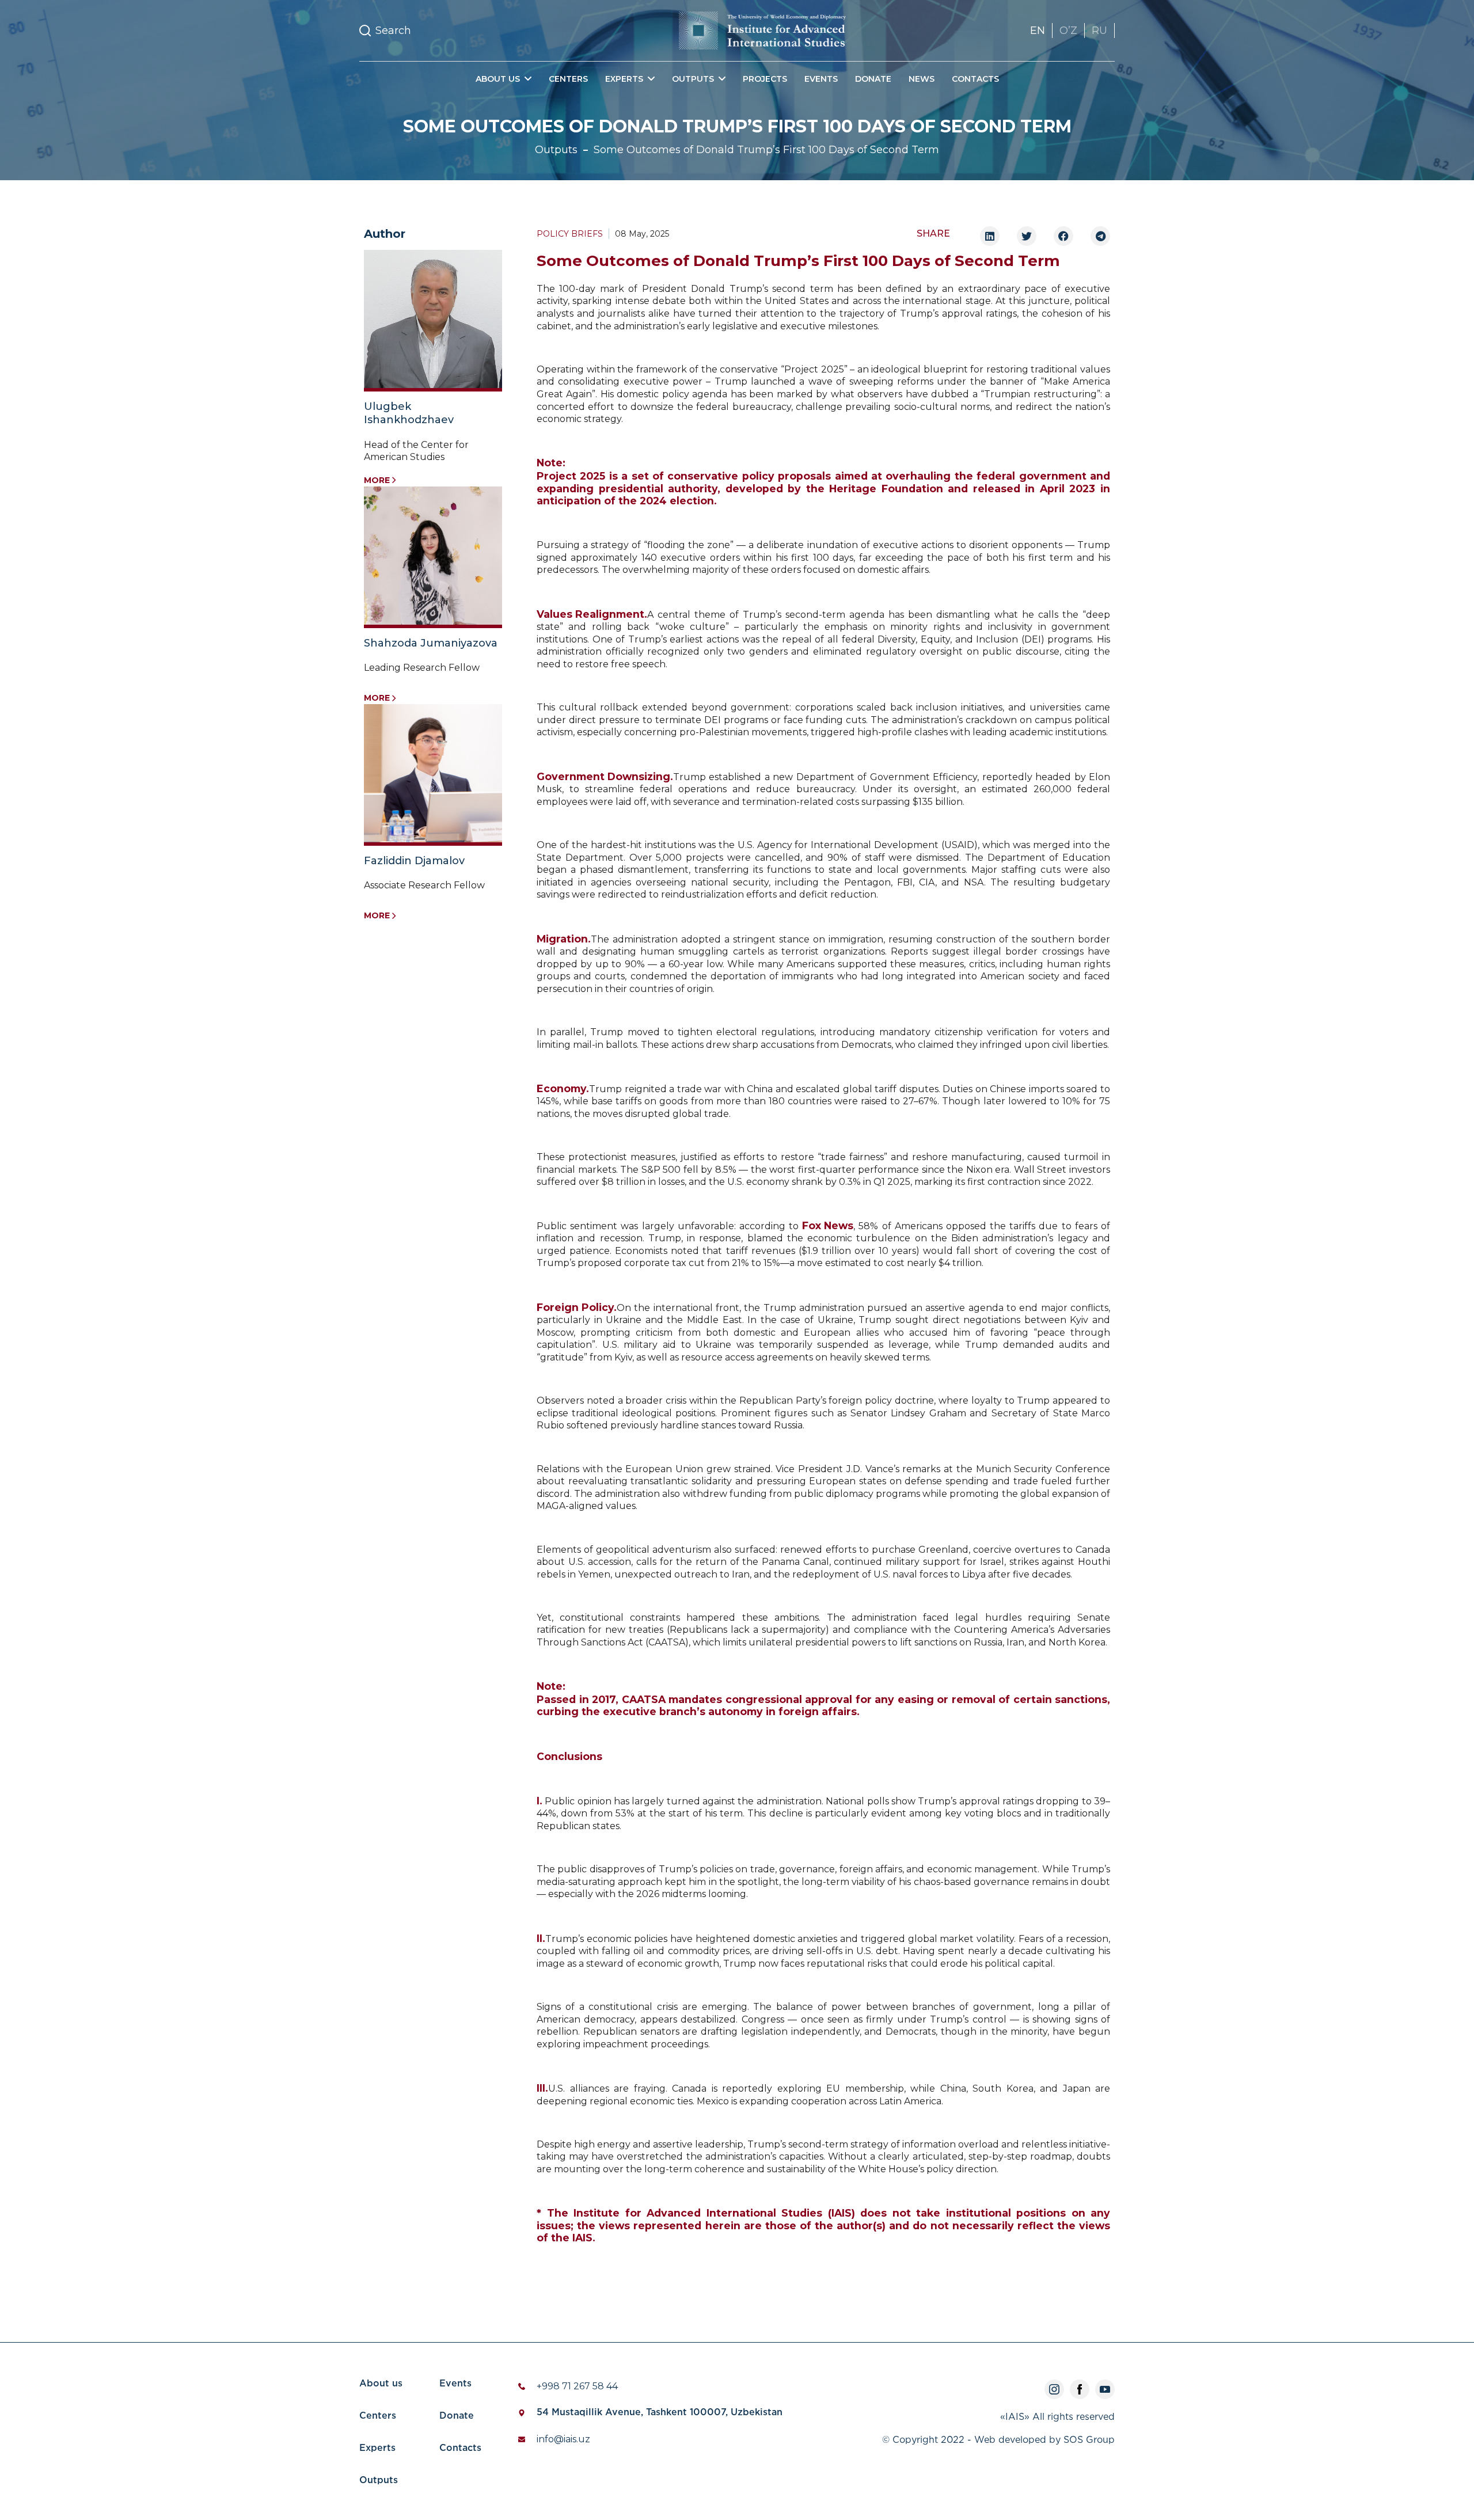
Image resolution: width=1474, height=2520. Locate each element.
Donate (873, 79)
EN (1038, 31)
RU (1099, 31)
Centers (568, 79)
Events (821, 79)
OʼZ (1068, 31)
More (377, 480)
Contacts (975, 79)
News (922, 79)
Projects (765, 79)
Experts (377, 2448)
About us (381, 2384)
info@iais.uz (563, 2439)
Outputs (556, 150)
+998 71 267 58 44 (577, 2386)
